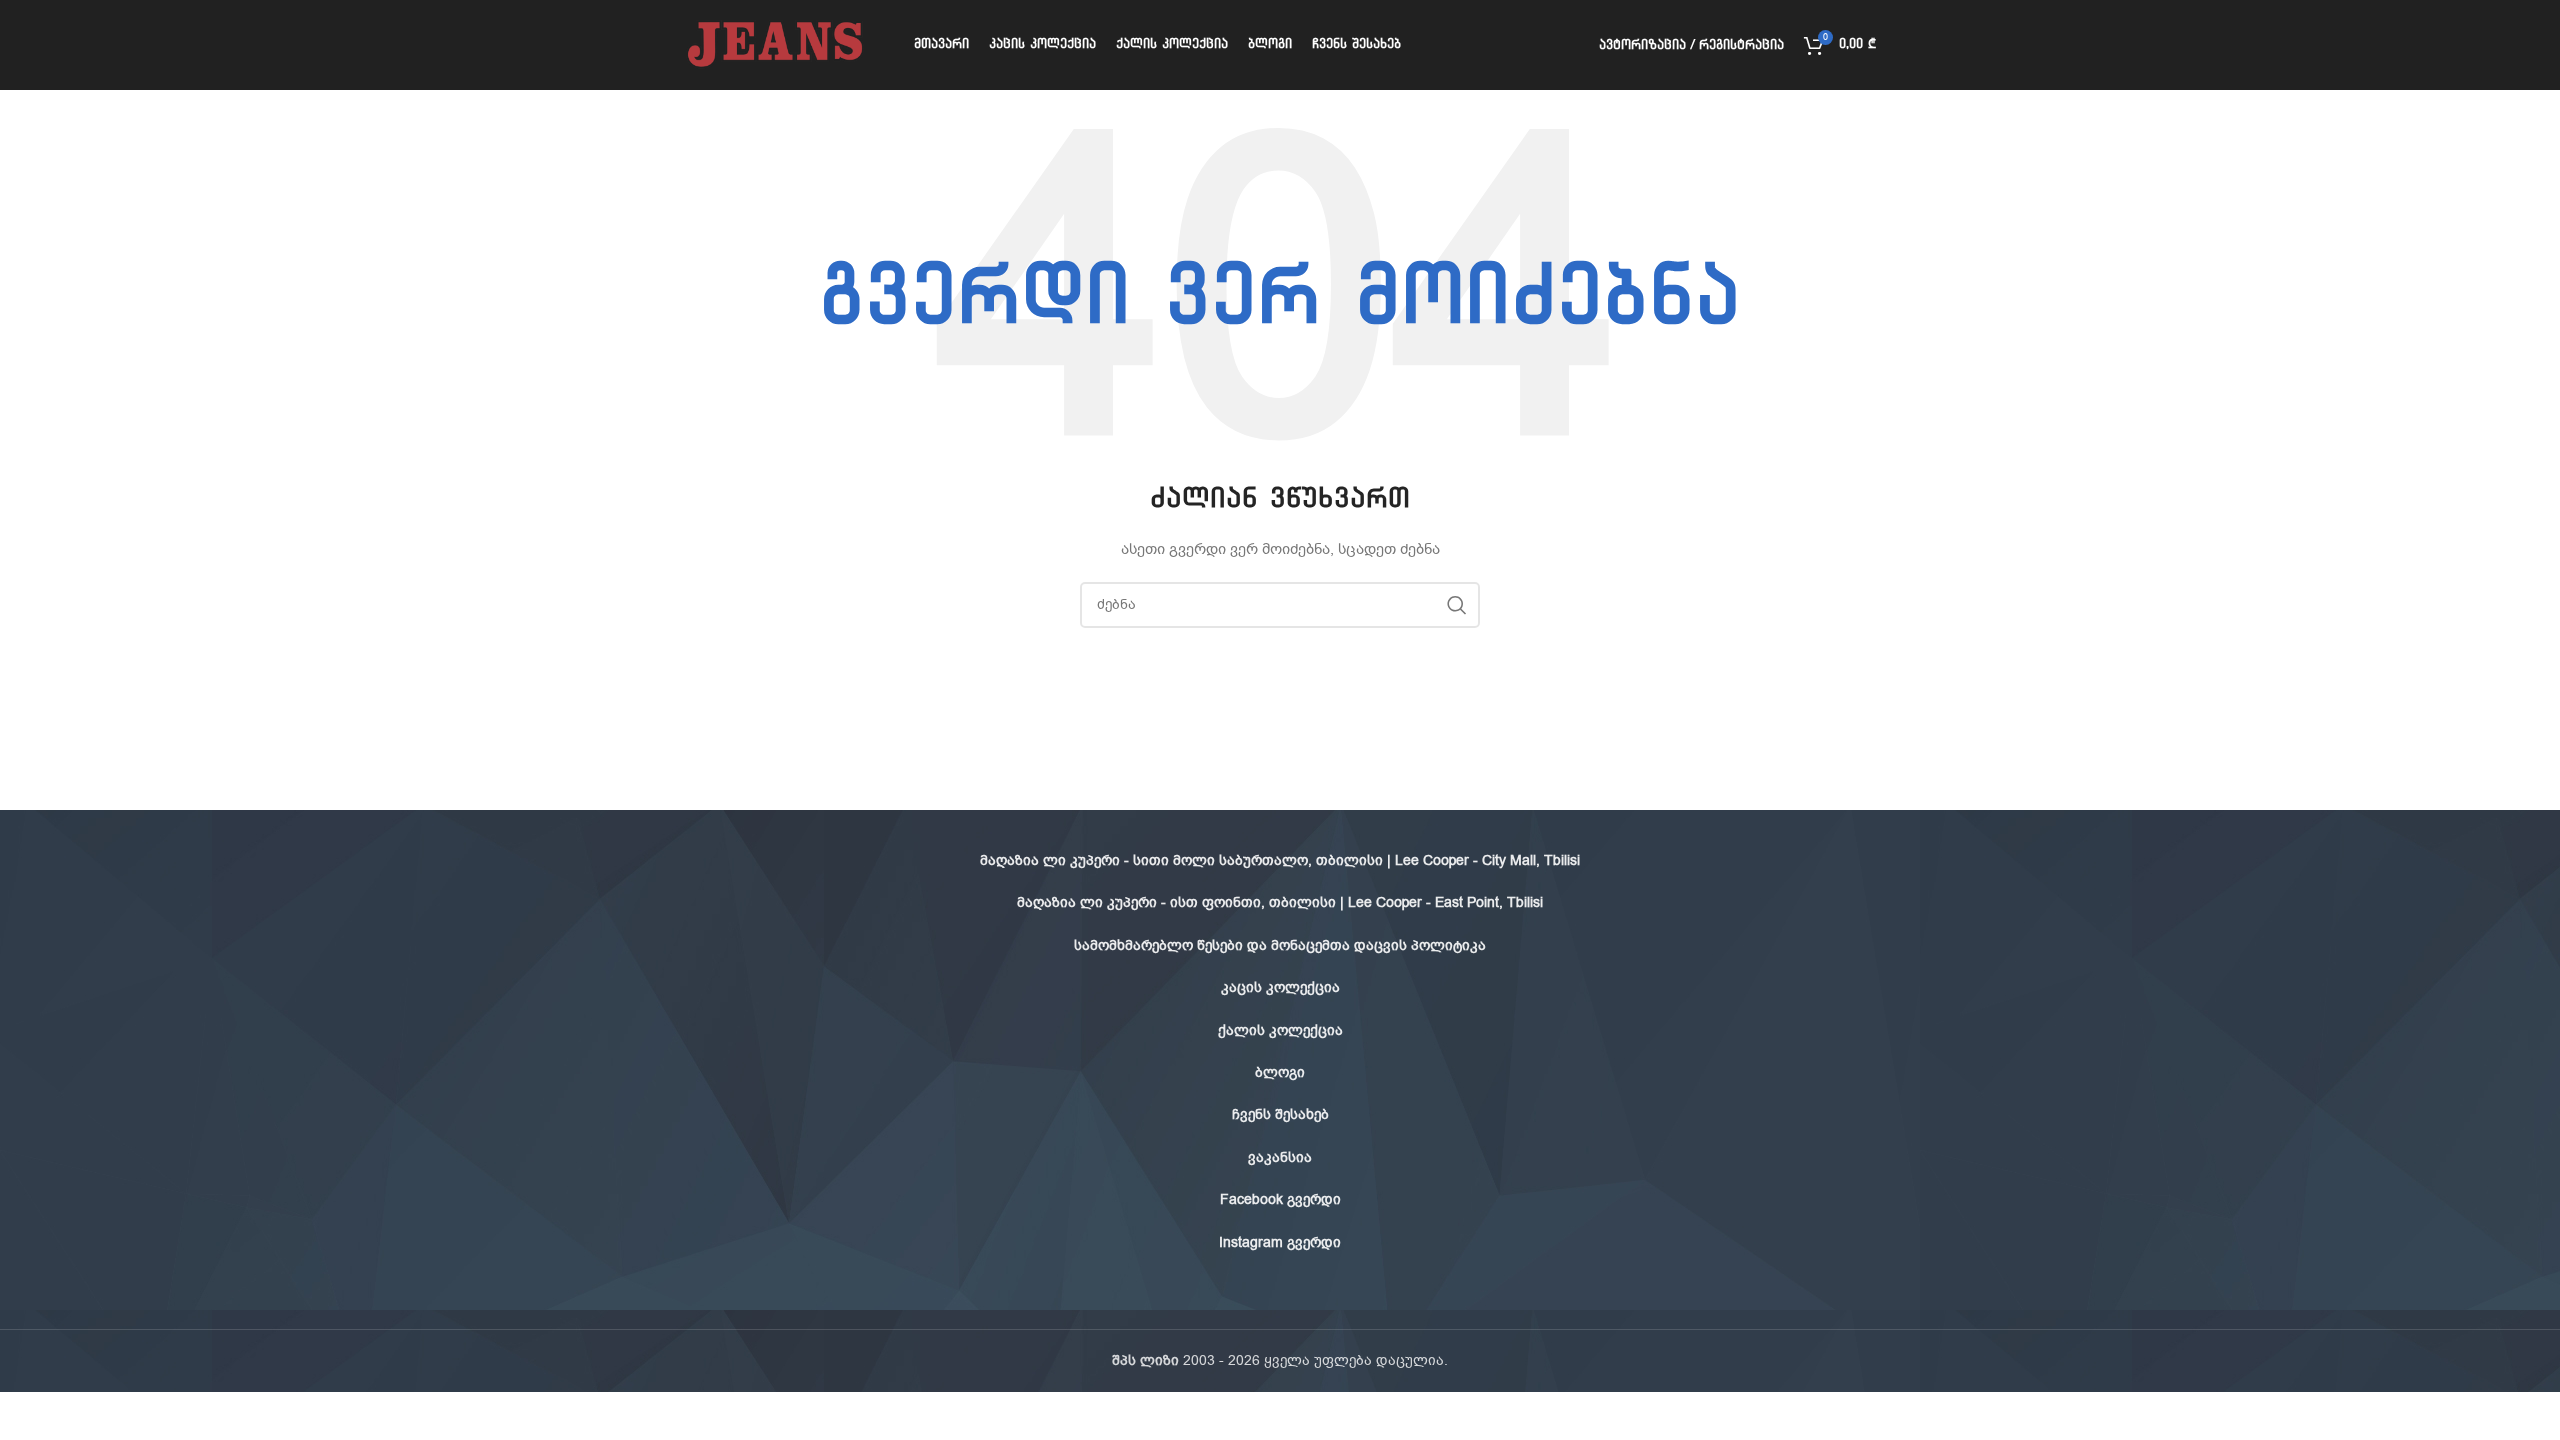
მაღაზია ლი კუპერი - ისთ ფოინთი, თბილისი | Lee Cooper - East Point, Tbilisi (1280, 902)
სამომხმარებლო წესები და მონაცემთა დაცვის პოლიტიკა (1280, 945)
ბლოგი (1280, 1072)
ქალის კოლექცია (1280, 1030)
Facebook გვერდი (1280, 1199)
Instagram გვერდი (1280, 1242)
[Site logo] (774, 44)
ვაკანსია (1280, 1157)
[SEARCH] (1457, 605)
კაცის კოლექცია (1280, 987)
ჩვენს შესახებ (1280, 1114)
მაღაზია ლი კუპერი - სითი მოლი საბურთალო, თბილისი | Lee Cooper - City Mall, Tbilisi (1280, 860)
